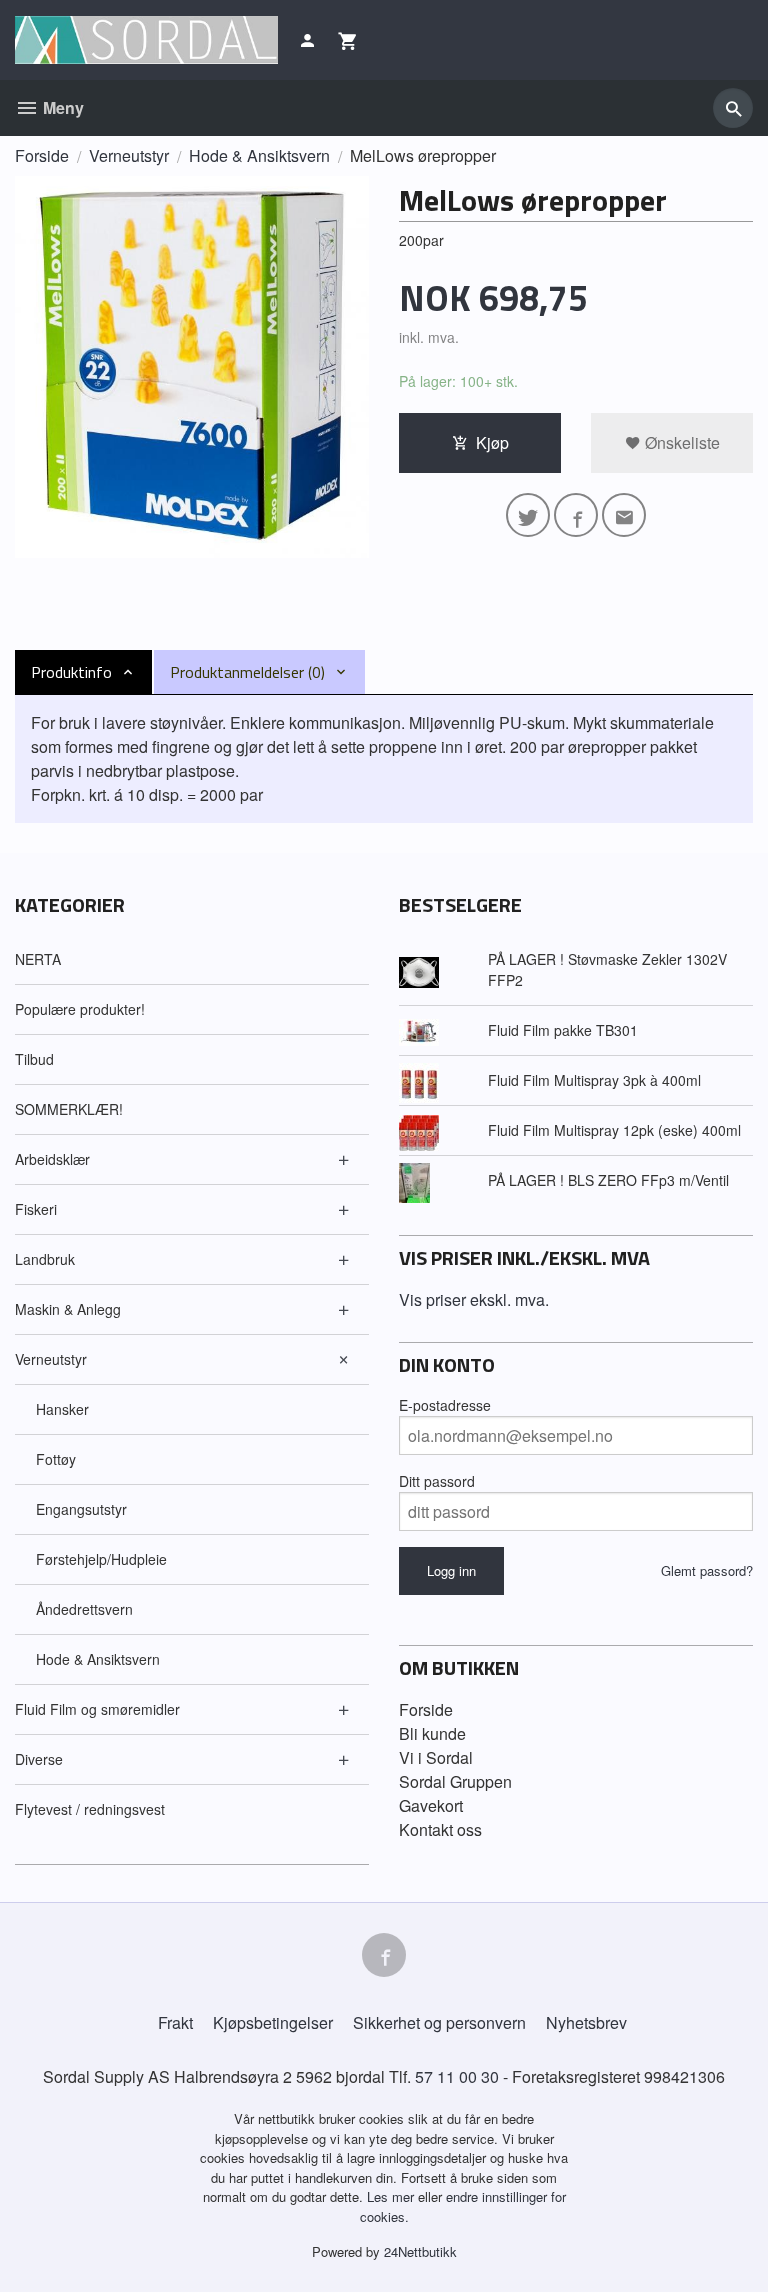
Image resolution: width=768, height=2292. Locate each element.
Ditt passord (437, 1481)
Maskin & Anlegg (68, 1309)
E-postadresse (445, 1405)
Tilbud (34, 1059)
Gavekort (431, 1805)
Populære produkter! (80, 1009)
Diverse (39, 1759)
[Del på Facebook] (576, 515)
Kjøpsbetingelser (273, 2022)
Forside (42, 155)
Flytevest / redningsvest (90, 1809)
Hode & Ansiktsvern (98, 1659)
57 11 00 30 (457, 2076)
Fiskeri (36, 1209)
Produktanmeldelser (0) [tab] (247, 672)
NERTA (38, 959)
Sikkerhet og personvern (439, 2022)
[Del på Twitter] (528, 515)
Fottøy (56, 1459)
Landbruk (45, 1259)
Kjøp (492, 442)
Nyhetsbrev (586, 2022)
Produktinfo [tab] (71, 672)
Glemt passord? (707, 1570)
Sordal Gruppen (455, 1781)
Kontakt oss (440, 1829)
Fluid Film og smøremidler (97, 1709)
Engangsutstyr (81, 1509)
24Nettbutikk (420, 2251)
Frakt (175, 2022)
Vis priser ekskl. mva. (474, 1299)
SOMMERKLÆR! (69, 1109)
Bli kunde (432, 1733)
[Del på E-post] (624, 515)
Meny (61, 107)
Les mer (392, 2196)
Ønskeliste (680, 442)
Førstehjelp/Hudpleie (101, 1559)
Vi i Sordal (436, 1757)
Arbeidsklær (52, 1159)
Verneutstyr (51, 1359)
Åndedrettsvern (84, 1609)
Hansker (62, 1409)
